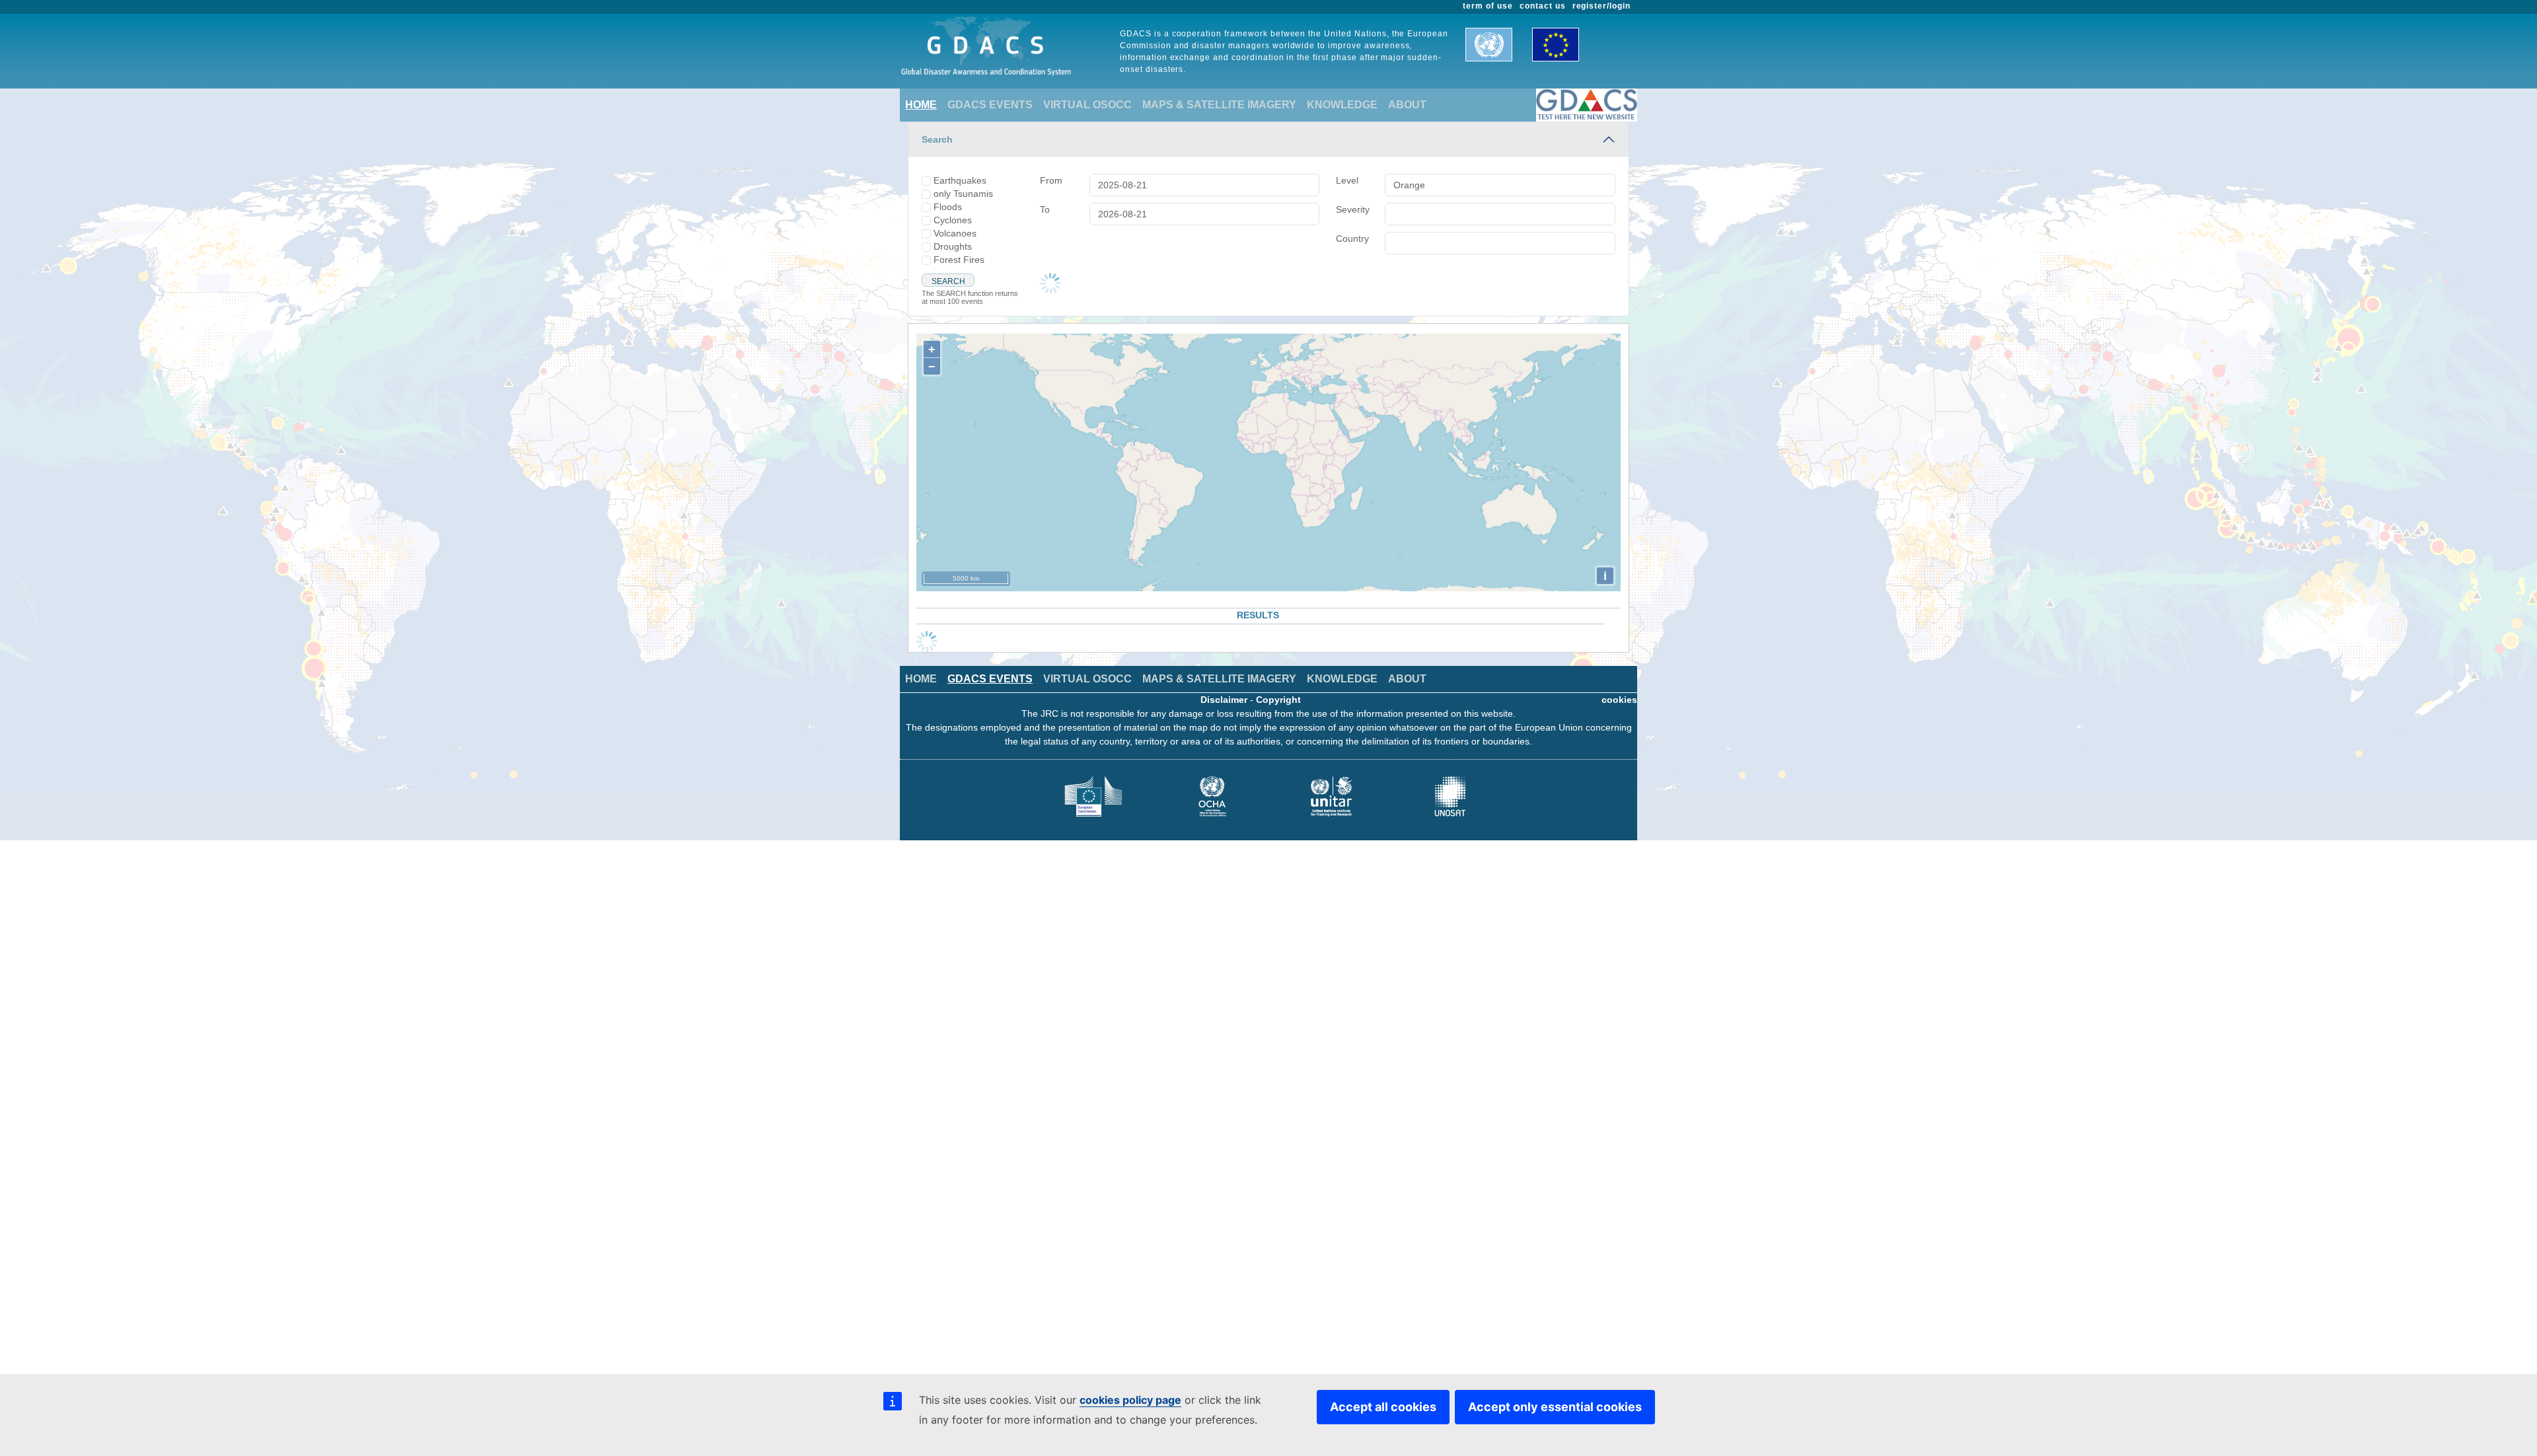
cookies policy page (1130, 1400)
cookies (1619, 700)
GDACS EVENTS (990, 105)
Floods (948, 207)
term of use (1488, 6)
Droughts (953, 246)
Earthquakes (960, 180)
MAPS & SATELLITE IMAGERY (1219, 105)
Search (937, 139)
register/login (1601, 6)
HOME (921, 105)
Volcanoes (955, 233)
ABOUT (1407, 105)
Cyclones (953, 220)
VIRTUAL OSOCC (1087, 105)
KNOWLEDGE (1342, 105)
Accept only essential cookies (1555, 1407)
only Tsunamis (963, 194)
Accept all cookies (1383, 1407)
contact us (1543, 6)
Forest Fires (959, 260)
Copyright (1278, 700)
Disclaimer (1224, 700)
